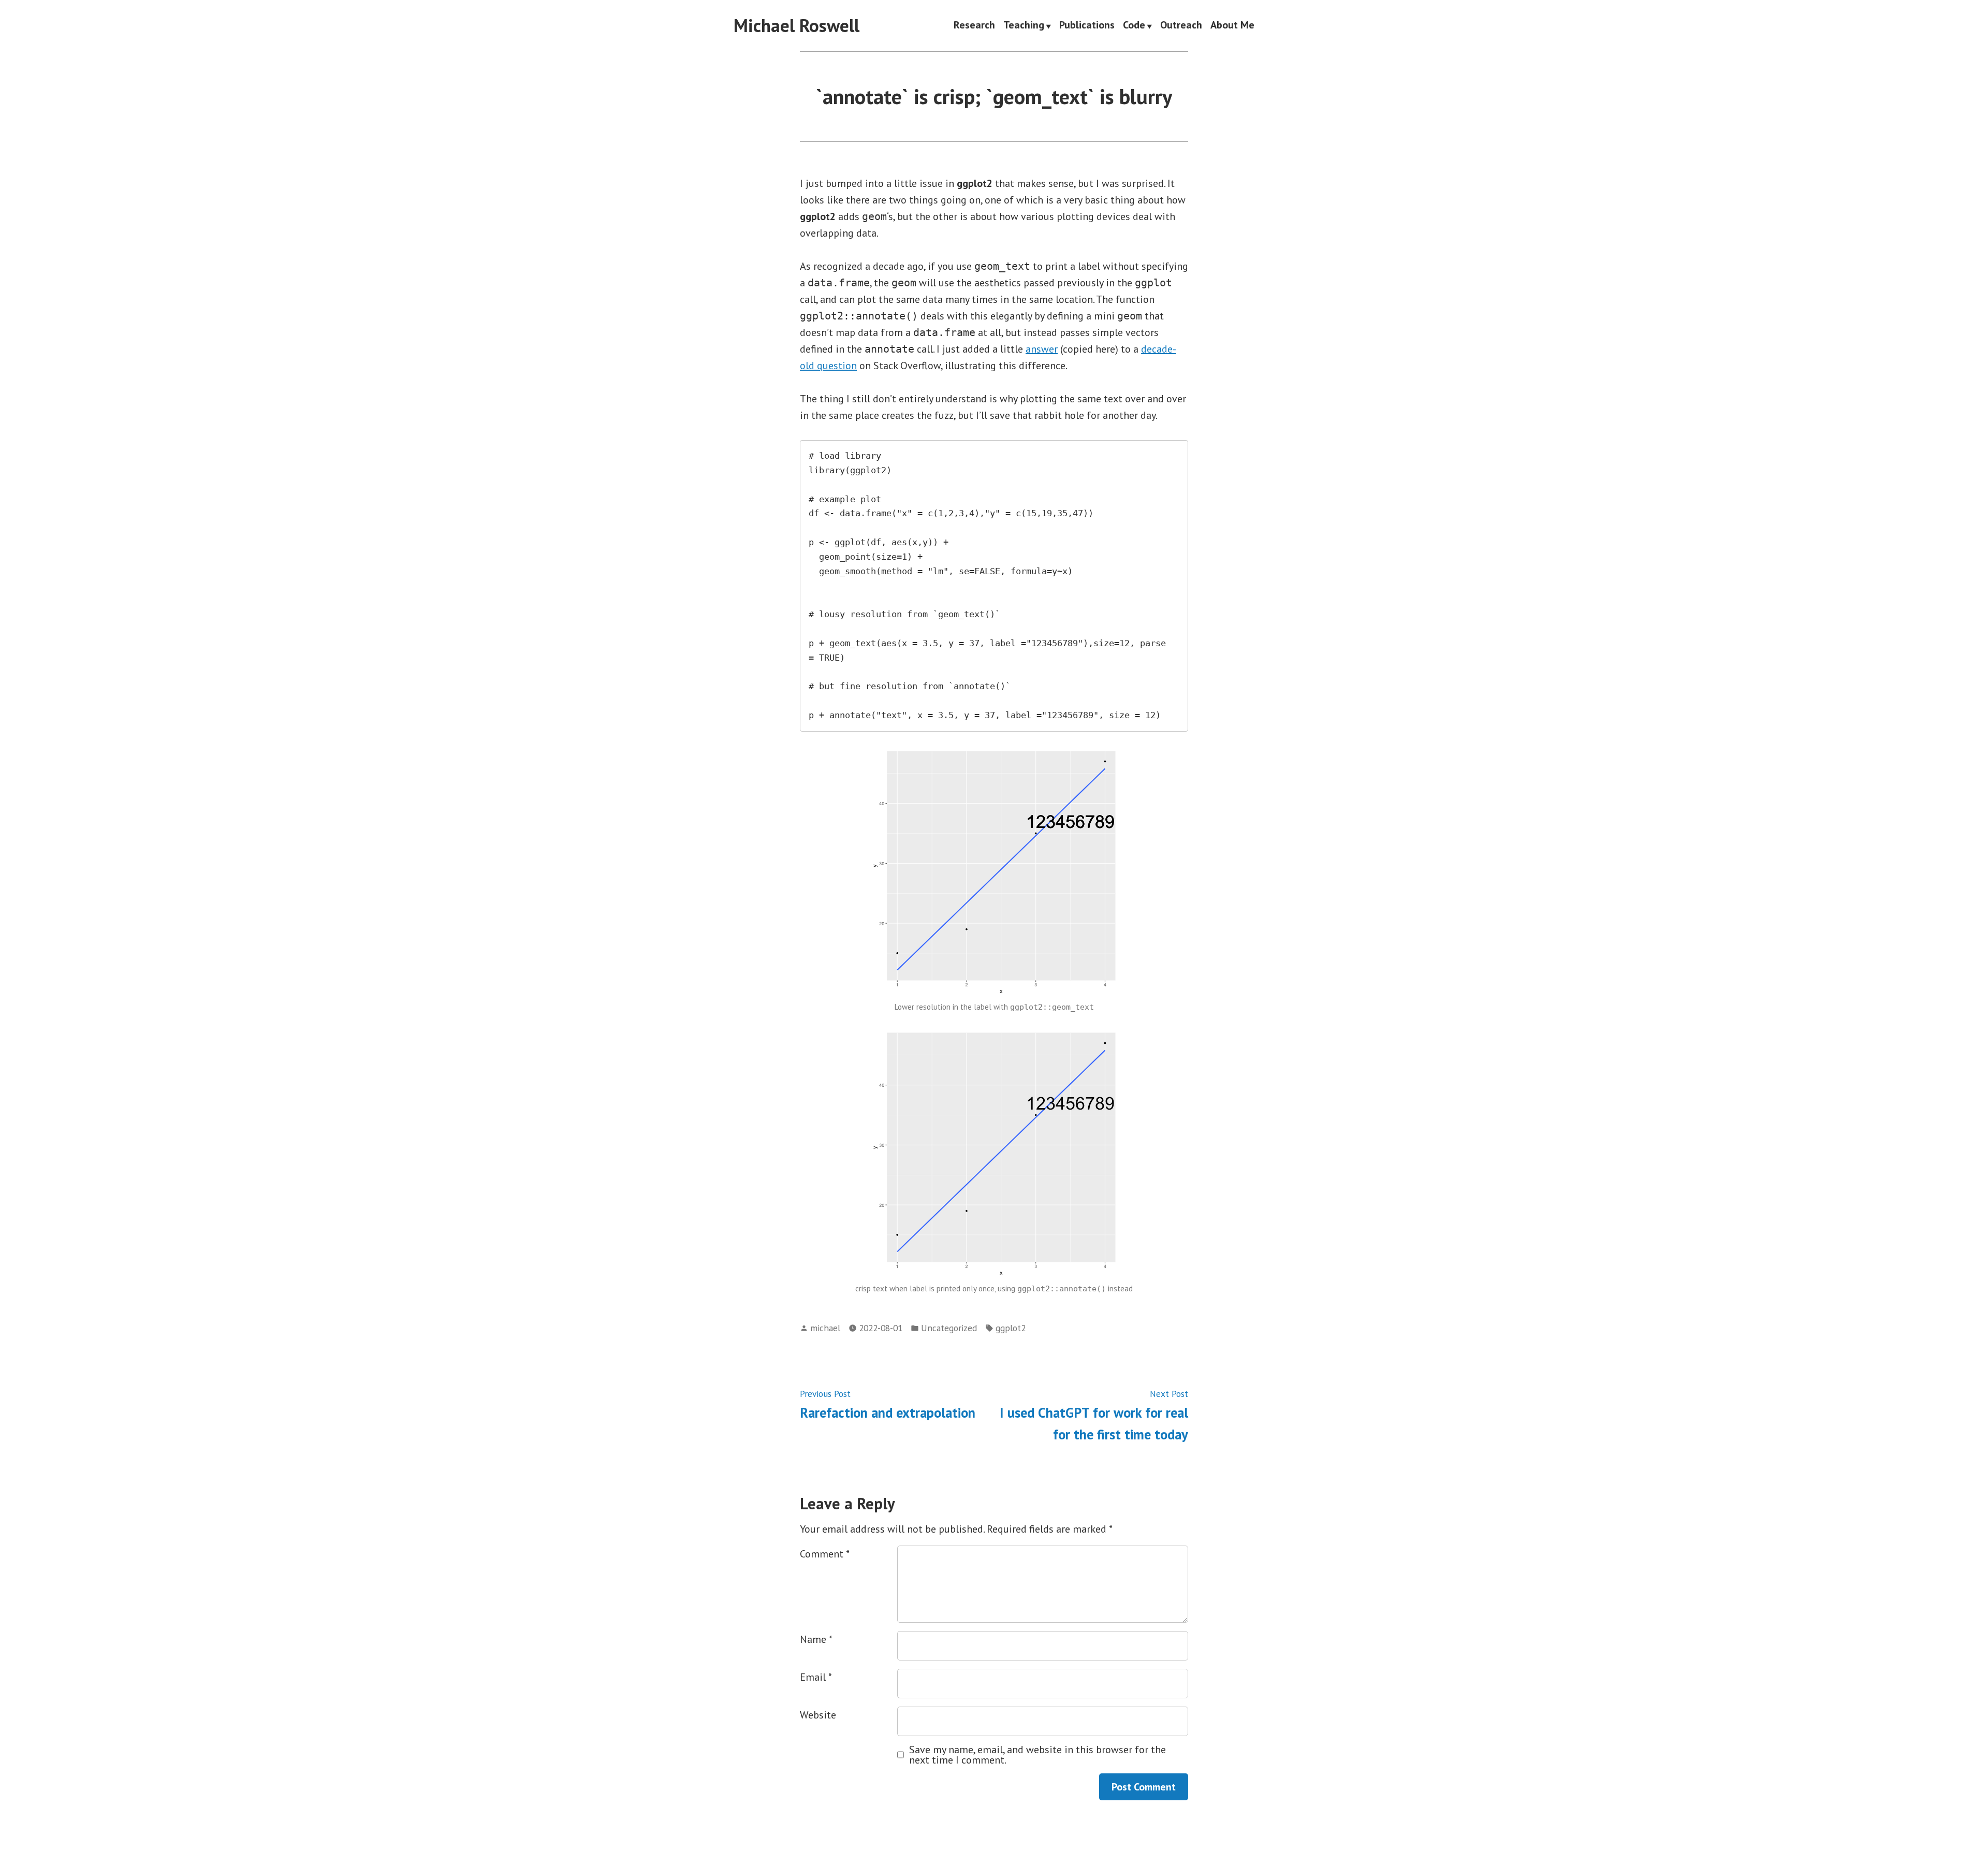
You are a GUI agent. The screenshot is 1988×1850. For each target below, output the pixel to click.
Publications (1087, 26)
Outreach (1181, 26)
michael (825, 1328)
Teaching (1024, 26)
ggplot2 (1011, 1328)
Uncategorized (949, 1328)
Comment (825, 1554)
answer (1042, 349)
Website (818, 1715)
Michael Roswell (796, 25)
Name (816, 1639)
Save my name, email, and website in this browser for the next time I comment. (1037, 1755)
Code (1134, 26)
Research (974, 26)
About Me (1232, 26)
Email (816, 1677)
